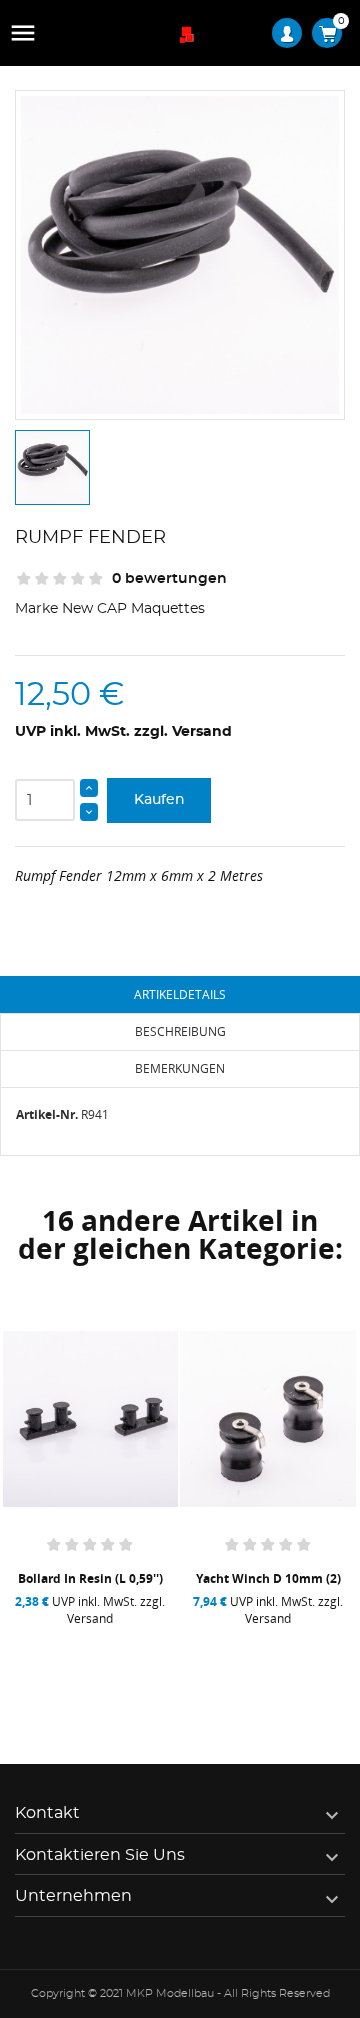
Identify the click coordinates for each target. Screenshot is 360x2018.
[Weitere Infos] (138, 1659)
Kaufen (159, 800)
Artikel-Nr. (47, 1114)
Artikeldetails (180, 994)
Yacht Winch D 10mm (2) (268, 1578)
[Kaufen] (48, 1659)
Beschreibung (180, 1031)
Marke (36, 609)
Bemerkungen (180, 1068)
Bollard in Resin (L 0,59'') (90, 1578)
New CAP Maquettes (133, 609)
